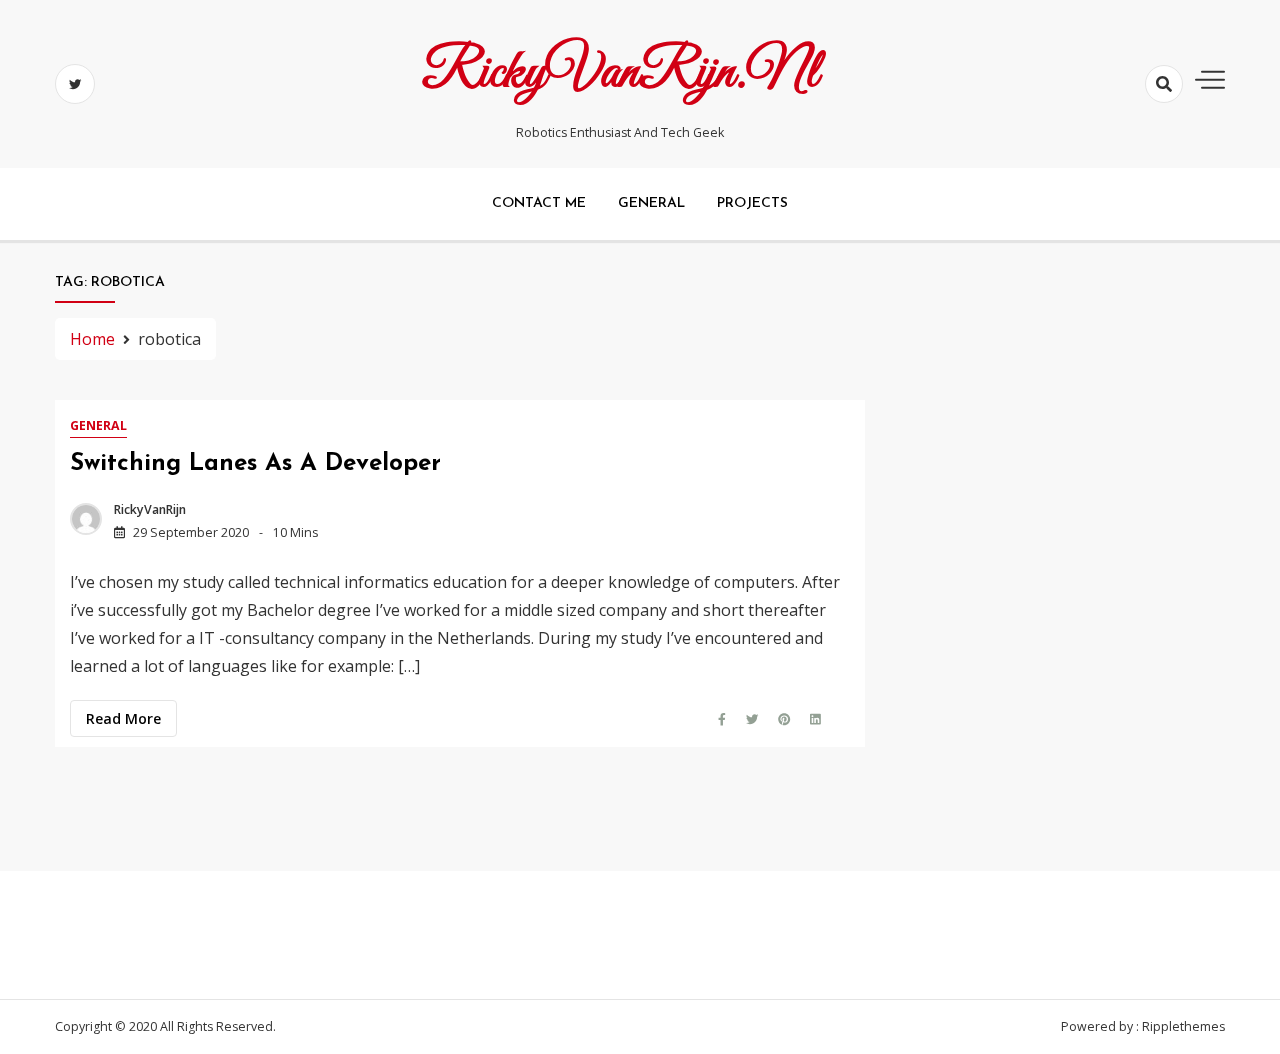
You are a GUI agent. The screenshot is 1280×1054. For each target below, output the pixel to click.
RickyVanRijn (150, 509)
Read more (123, 718)
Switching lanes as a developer (255, 464)
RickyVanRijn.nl (620, 73)
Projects (752, 203)
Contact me (539, 203)
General (651, 203)
